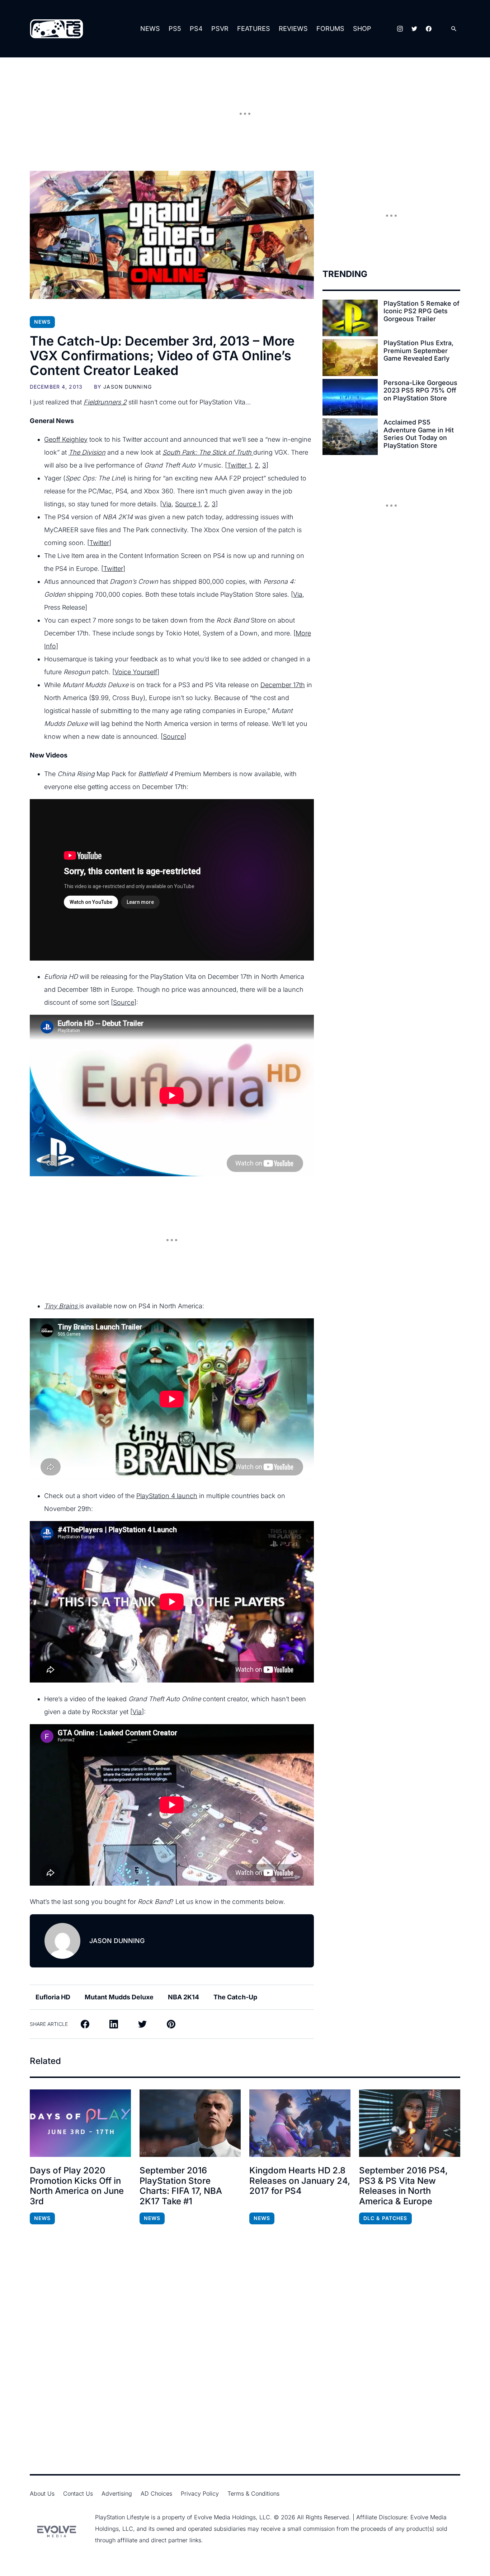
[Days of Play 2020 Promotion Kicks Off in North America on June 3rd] (80, 2123)
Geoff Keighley (66, 439)
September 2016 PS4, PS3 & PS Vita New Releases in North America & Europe (403, 2186)
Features (254, 29)
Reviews (293, 29)
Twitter (99, 543)
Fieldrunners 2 (105, 402)
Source (173, 736)
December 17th (283, 685)
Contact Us (78, 2493)
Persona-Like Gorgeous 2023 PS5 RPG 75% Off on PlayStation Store (420, 390)
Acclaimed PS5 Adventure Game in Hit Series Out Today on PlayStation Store (419, 434)
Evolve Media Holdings (225, 2517)
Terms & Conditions (253, 2493)
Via (167, 504)
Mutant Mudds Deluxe (119, 1997)
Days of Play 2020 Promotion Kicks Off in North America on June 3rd (77, 2186)
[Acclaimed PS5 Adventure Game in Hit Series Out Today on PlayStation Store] (350, 437)
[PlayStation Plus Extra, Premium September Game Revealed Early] (350, 357)
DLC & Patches (385, 2218)
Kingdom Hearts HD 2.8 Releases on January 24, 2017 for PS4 (300, 2181)
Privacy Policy (200, 2493)
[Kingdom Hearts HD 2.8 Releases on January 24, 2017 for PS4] (300, 2123)
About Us (42, 2493)
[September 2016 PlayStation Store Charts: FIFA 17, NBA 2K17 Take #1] (190, 2123)
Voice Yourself (136, 672)
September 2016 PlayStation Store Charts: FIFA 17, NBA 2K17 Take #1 (181, 2186)
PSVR (220, 29)
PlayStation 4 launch (167, 1496)
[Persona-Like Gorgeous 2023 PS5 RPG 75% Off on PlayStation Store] (350, 397)
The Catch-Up (235, 1997)
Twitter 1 (239, 465)
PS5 (175, 29)
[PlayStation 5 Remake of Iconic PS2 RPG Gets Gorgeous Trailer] (350, 318)
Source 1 (188, 504)
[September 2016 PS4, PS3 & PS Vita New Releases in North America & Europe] (410, 2123)
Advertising (117, 2493)
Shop (362, 29)
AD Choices (156, 2493)
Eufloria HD (53, 1997)
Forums (330, 29)
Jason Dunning (128, 387)
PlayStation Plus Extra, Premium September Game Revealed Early (418, 351)
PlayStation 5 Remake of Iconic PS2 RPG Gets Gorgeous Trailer (421, 311)
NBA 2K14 (183, 1997)
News (150, 29)
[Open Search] (454, 29)
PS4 (196, 29)
